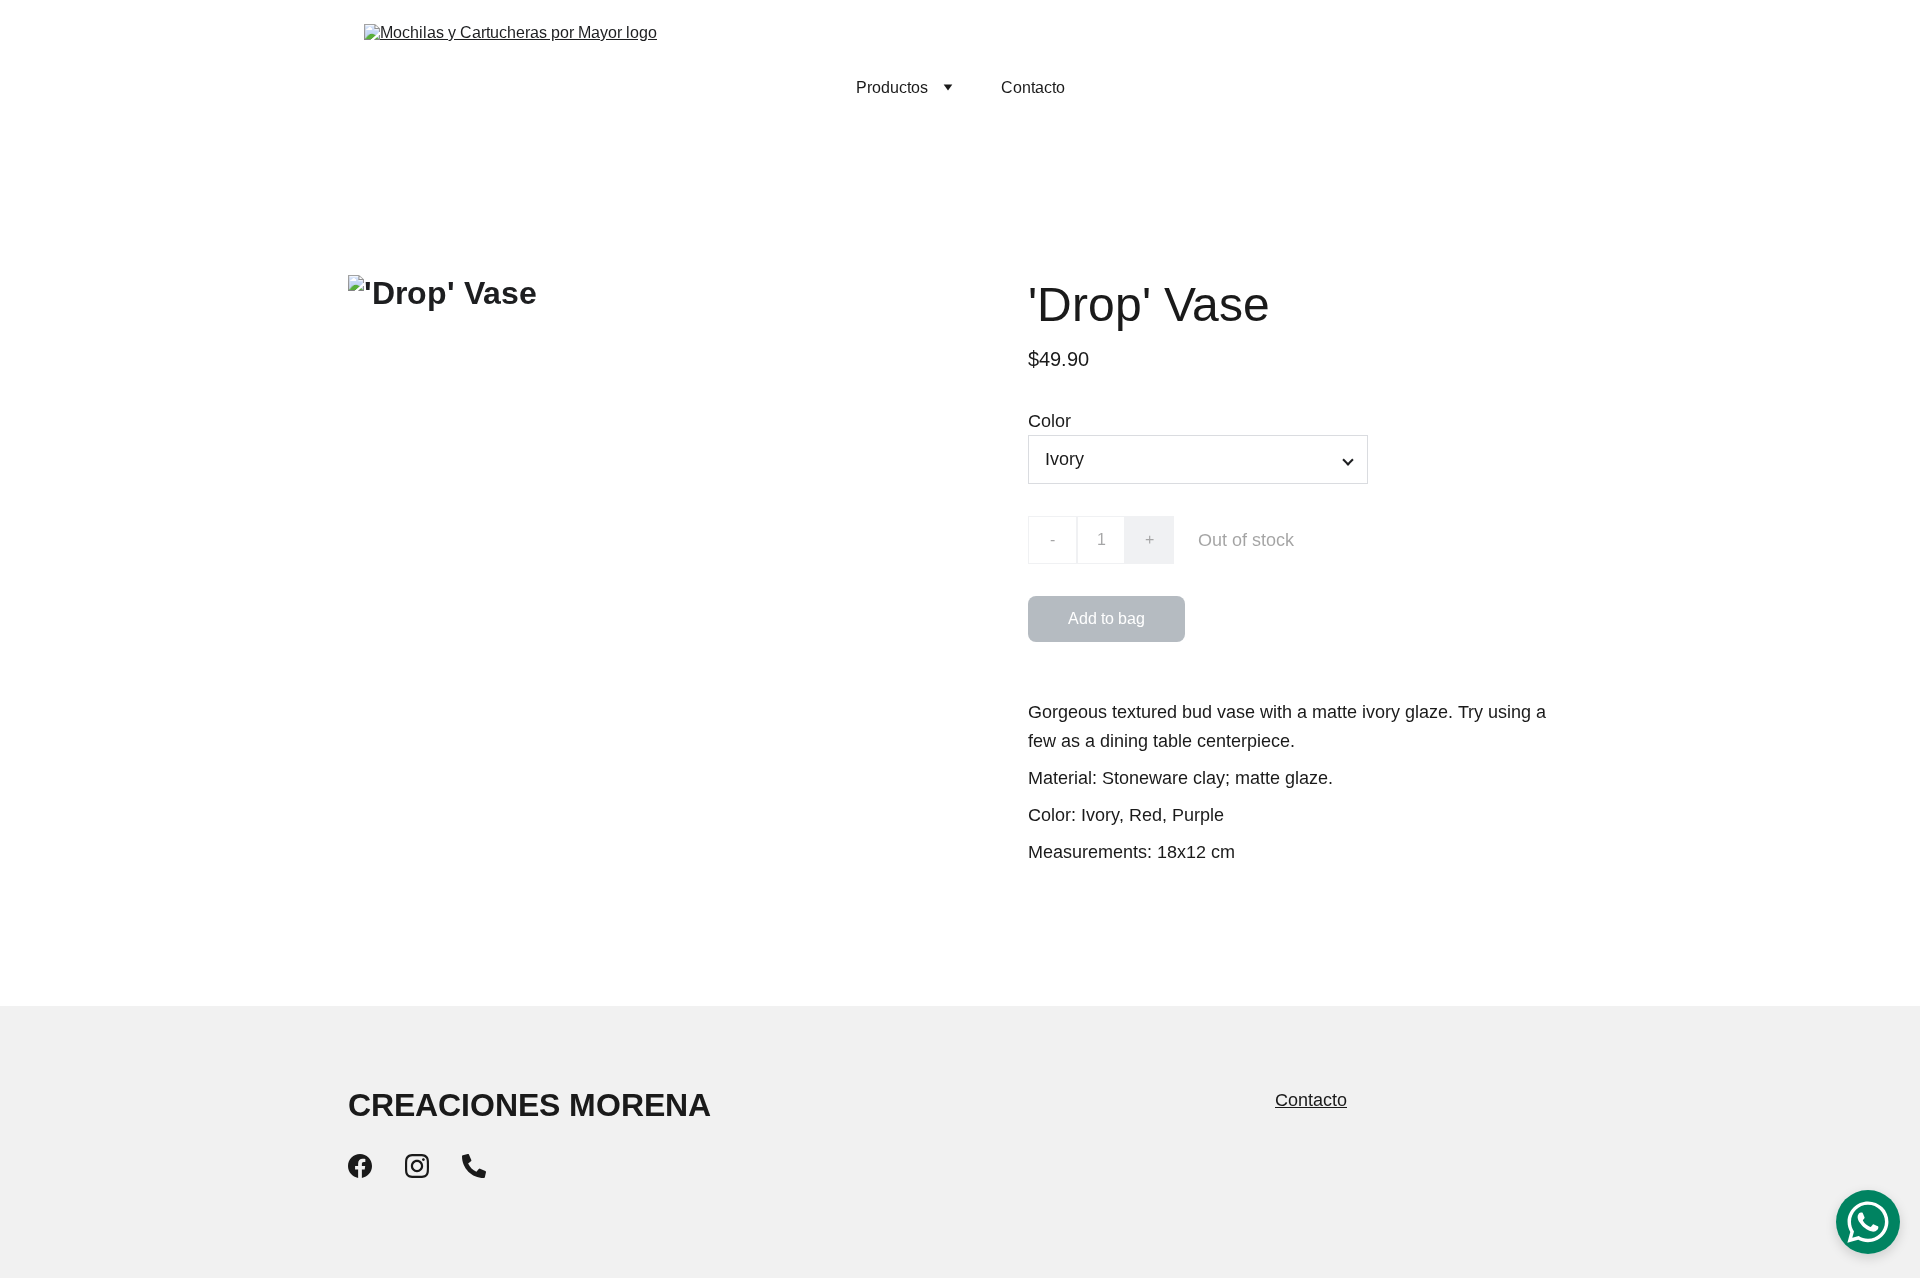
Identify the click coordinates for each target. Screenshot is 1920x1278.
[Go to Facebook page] (360, 1166)
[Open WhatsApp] (1868, 1222)
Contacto (1033, 87)
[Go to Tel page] (474, 1166)
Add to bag (1106, 618)
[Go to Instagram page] (417, 1166)
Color (1049, 421)
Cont (1294, 1100)
